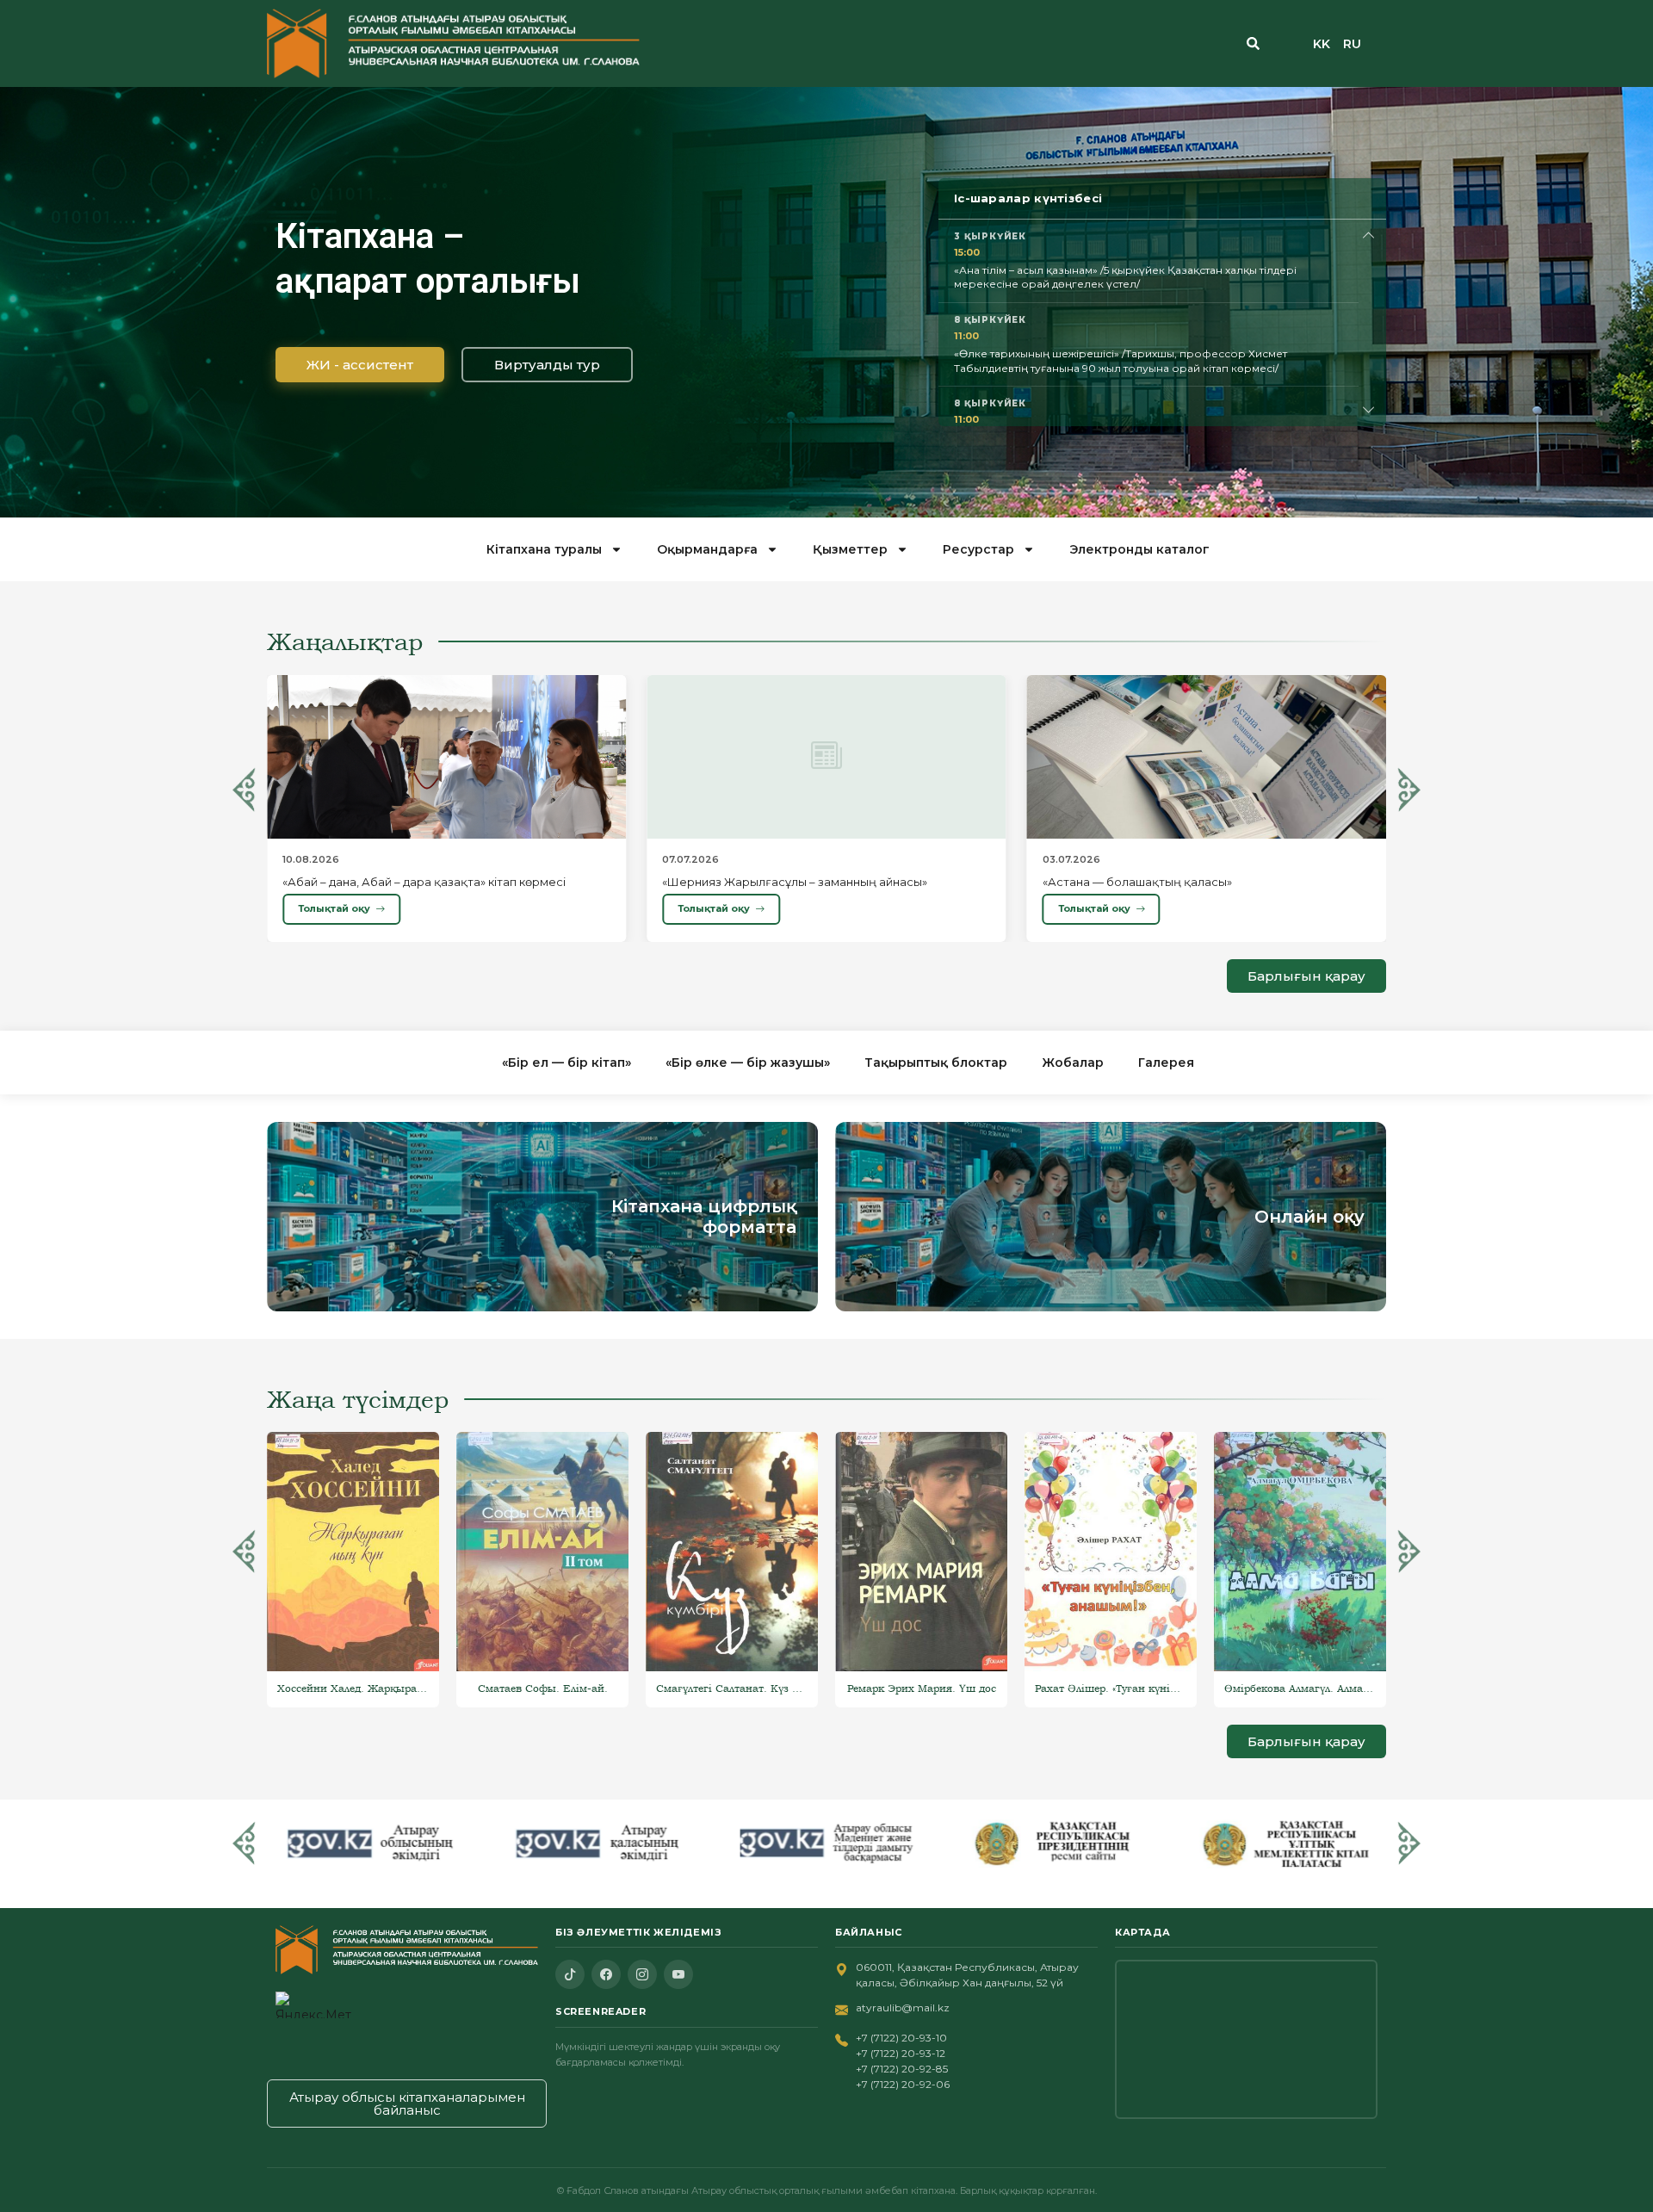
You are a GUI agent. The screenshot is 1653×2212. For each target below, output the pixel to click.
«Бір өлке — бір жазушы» (748, 1063)
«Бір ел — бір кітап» (566, 1063)
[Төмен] (1369, 410)
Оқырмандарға (707, 549)
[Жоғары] (1369, 235)
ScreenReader (601, 2011)
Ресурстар (978, 549)
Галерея (1166, 1063)
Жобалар (1073, 1063)
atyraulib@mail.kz (903, 2008)
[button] (244, 790)
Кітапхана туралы (544, 549)
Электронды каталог (1139, 549)
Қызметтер (850, 549)
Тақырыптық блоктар (936, 1063)
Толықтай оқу (334, 908)
